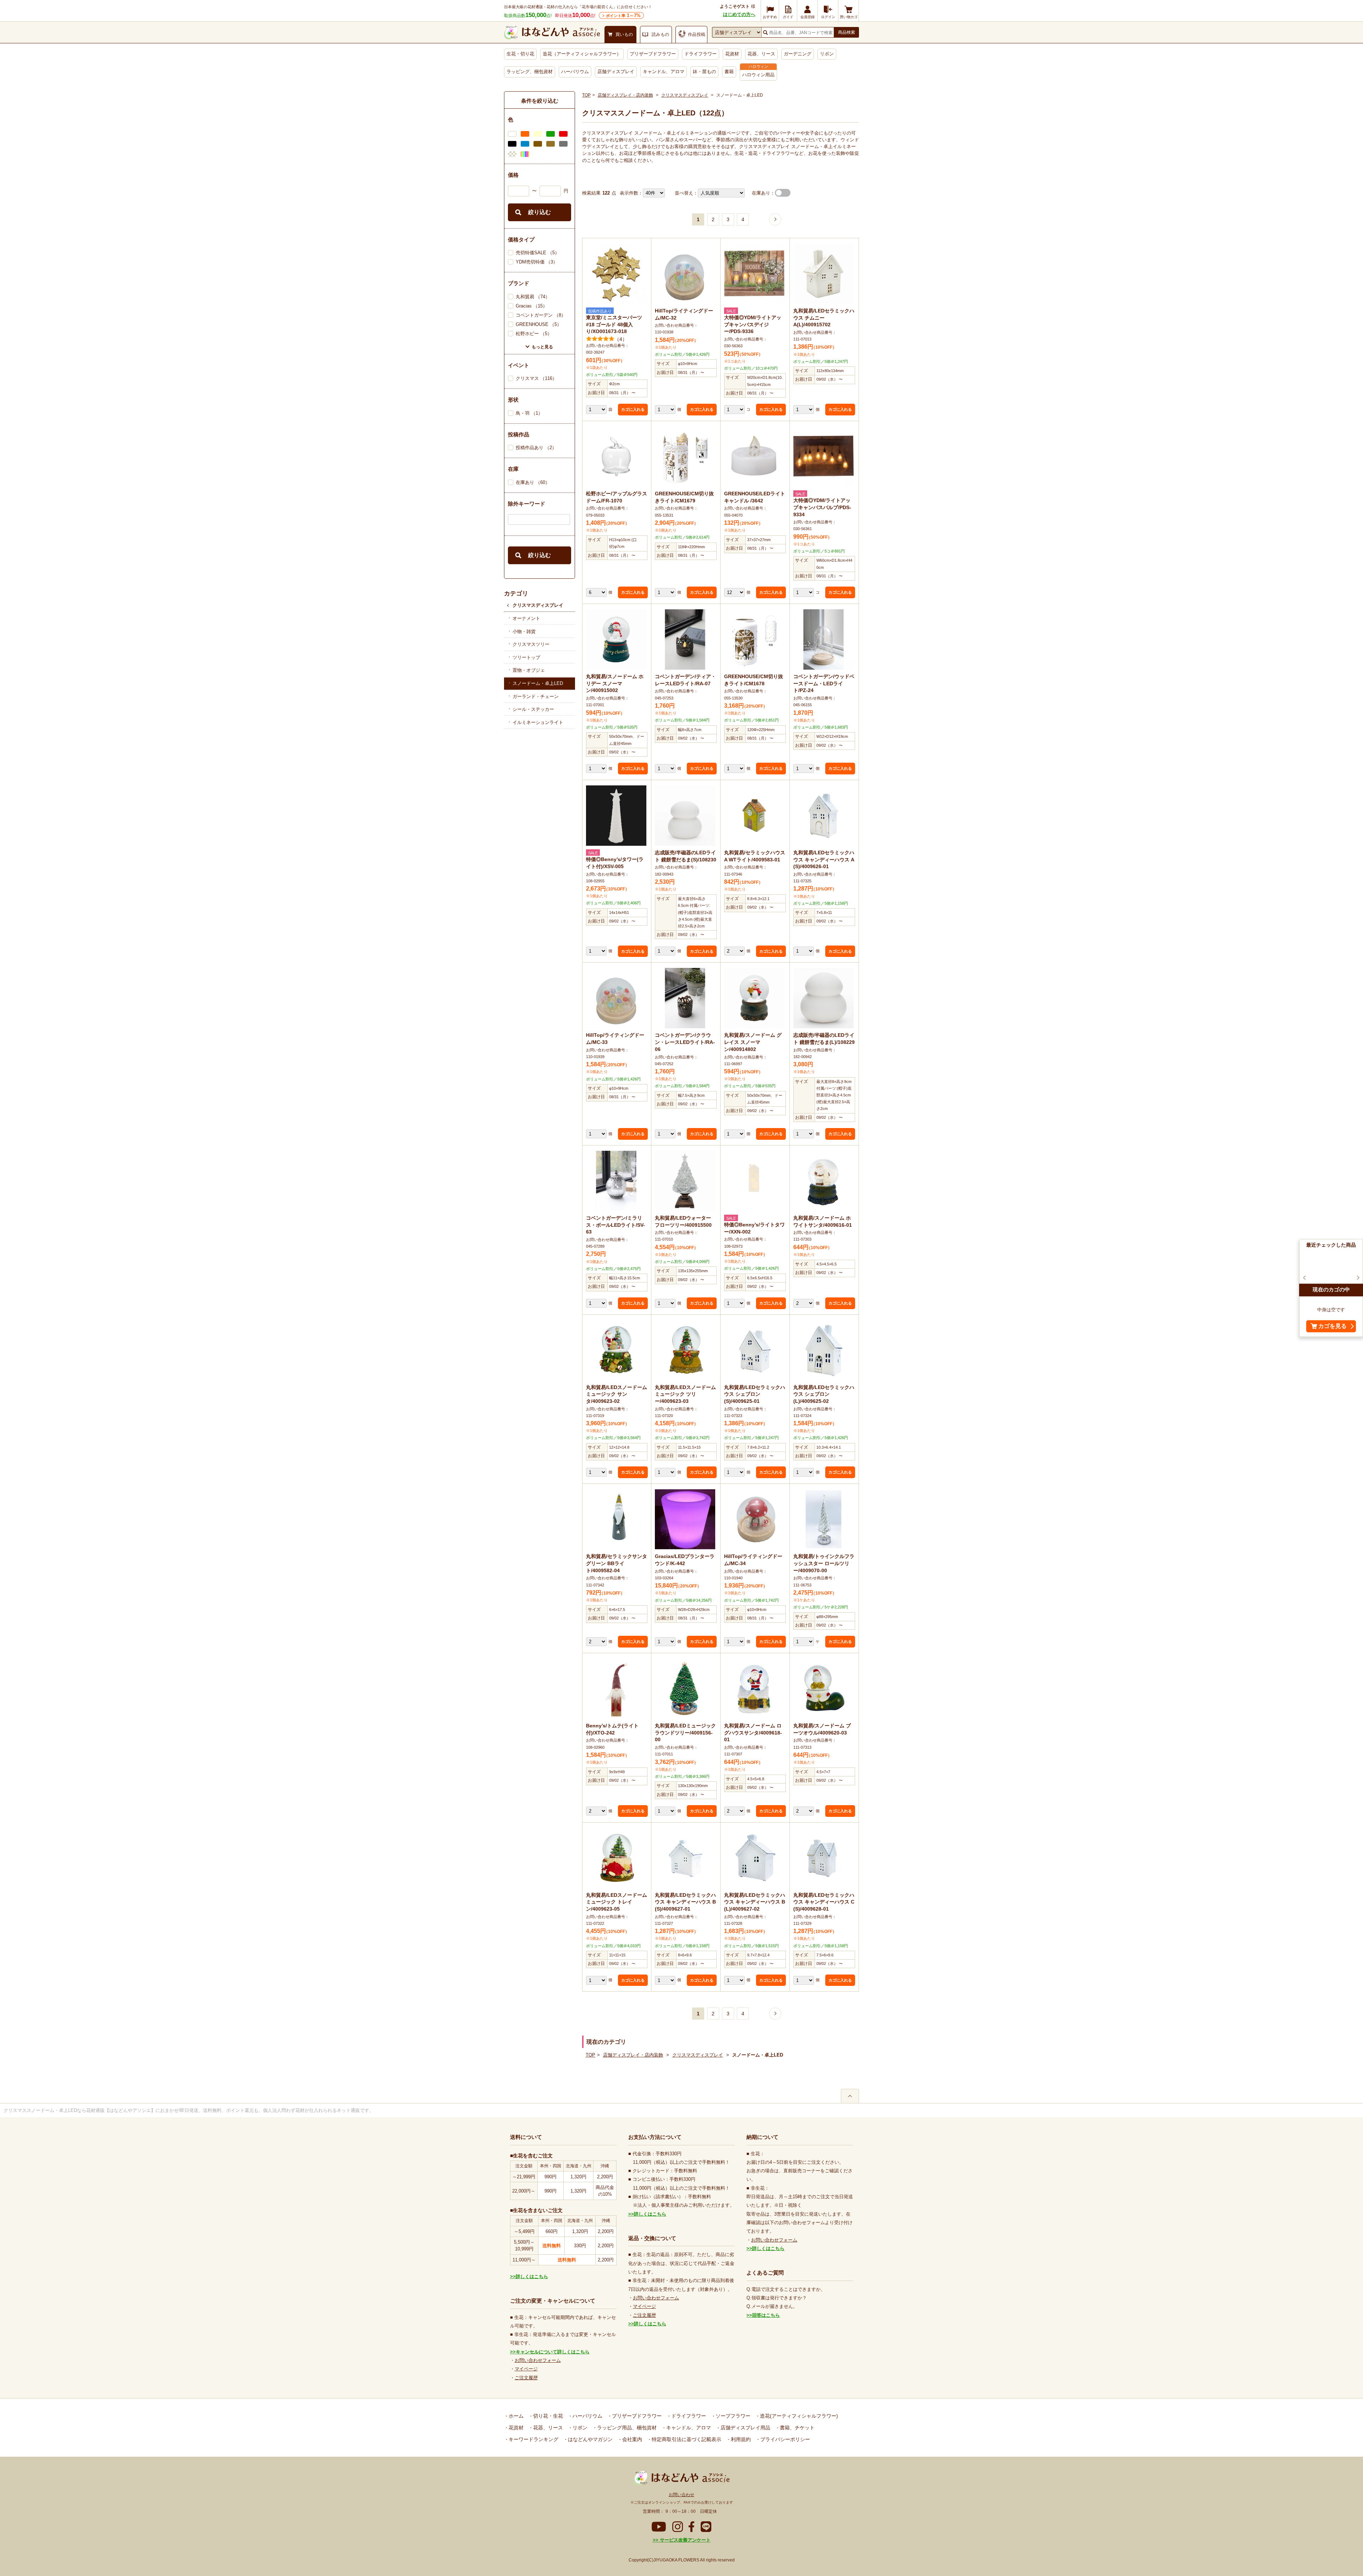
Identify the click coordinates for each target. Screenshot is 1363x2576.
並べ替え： (686, 193)
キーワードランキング (533, 2439)
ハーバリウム (575, 72)
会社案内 (631, 2439)
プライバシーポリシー (784, 2439)
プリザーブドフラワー (653, 54)
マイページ (526, 2369)
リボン (827, 54)
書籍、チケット (797, 2428)
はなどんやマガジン (590, 2439)
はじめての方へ (739, 14)
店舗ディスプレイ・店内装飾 (625, 95)
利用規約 (740, 2439)
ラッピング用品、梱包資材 (626, 2428)
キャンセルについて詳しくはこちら (553, 2352)
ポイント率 (623, 15)
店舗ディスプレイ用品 (745, 2428)
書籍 (729, 72)
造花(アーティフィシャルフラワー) (798, 2416)
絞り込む (540, 212)
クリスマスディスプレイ (538, 605)
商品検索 (847, 32)
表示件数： (631, 193)
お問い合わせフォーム (538, 2360)
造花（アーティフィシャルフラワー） (582, 54)
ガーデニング (798, 54)
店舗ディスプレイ (616, 72)
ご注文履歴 (526, 2378)
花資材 (732, 54)
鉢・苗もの (704, 72)
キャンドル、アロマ (664, 72)
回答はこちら (766, 2315)
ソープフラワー (732, 2416)
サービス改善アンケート (685, 2540)
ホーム (515, 2416)
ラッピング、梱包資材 (530, 72)
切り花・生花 (547, 2416)
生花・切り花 (520, 54)
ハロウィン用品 (758, 75)
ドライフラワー (700, 54)
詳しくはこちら (532, 2277)
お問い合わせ (681, 2495)
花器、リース (761, 54)
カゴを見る (1332, 1326)
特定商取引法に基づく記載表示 (686, 2439)
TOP (586, 95)
